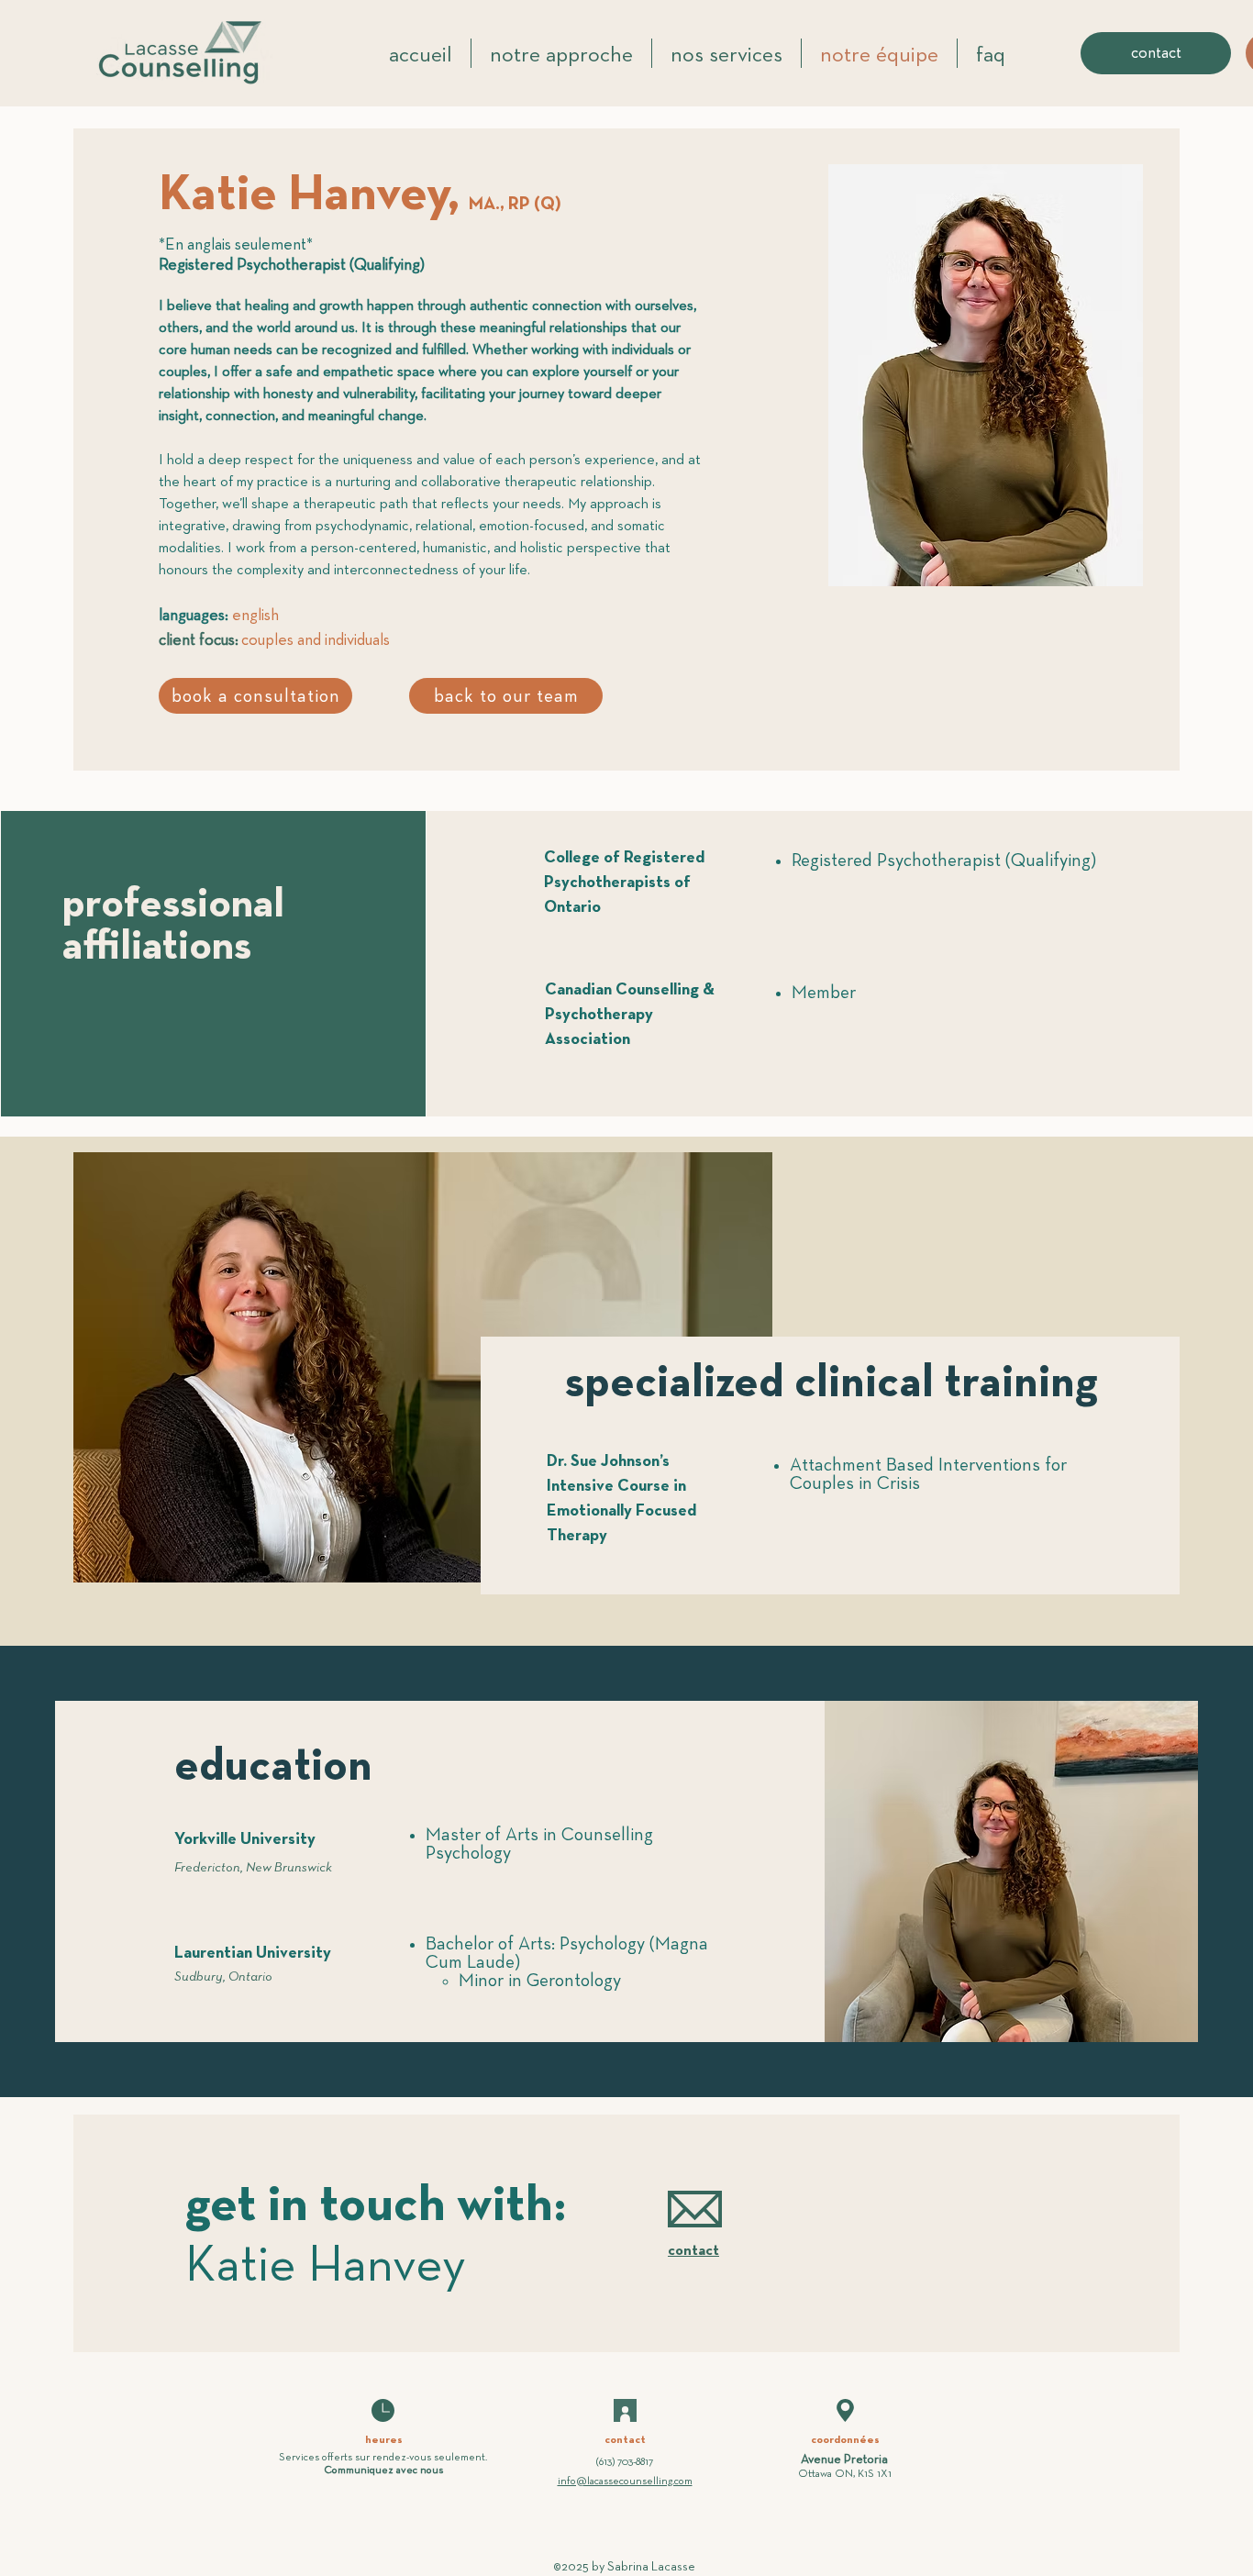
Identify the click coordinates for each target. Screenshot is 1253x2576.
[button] (845, 2410)
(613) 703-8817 (625, 2462)
